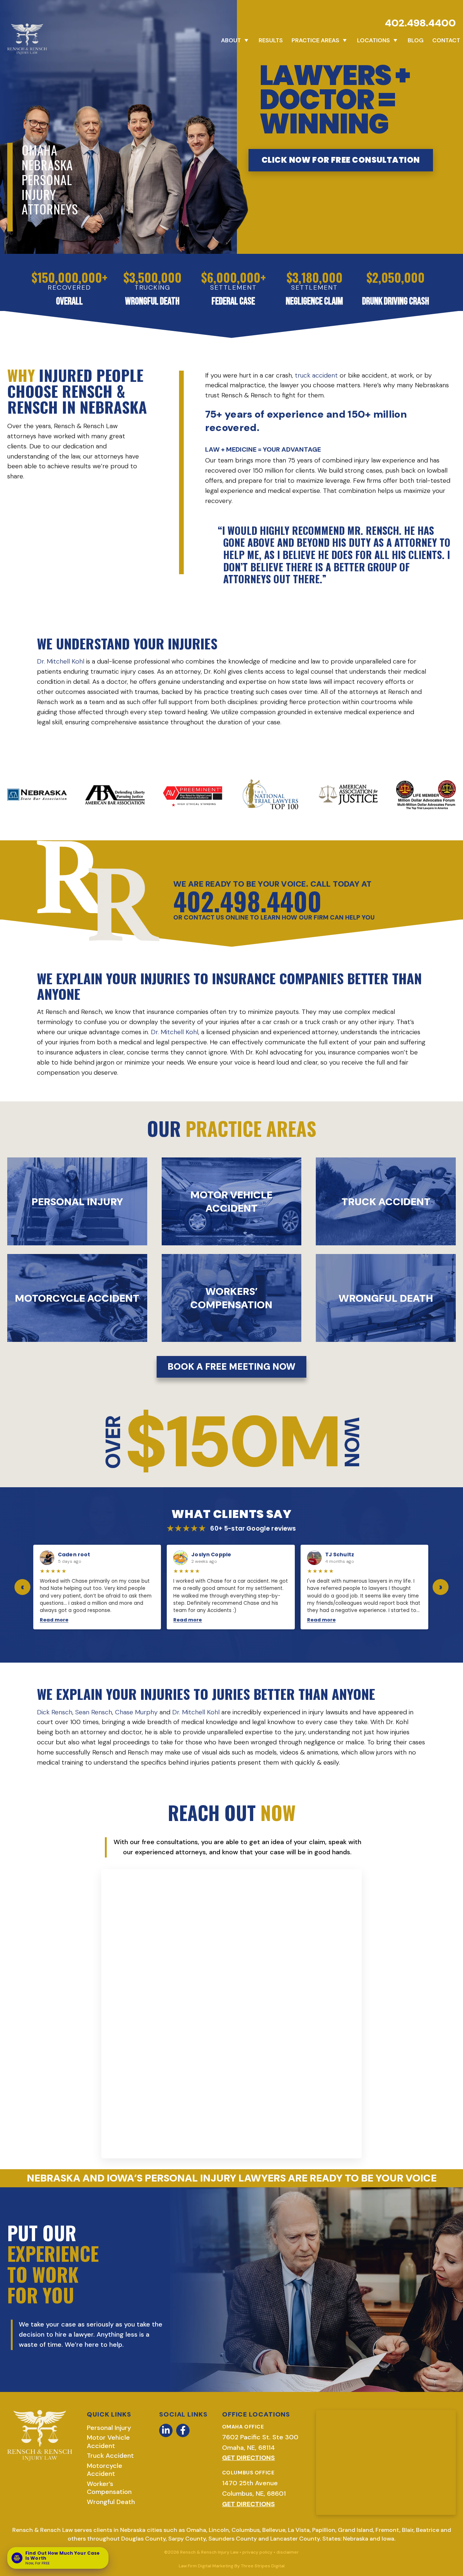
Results (271, 40)
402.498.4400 (420, 23)
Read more (54, 1620)
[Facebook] (183, 2430)
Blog (416, 40)
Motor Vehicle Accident (108, 2442)
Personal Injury (109, 2428)
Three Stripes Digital (263, 2566)
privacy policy (257, 2552)
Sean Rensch (94, 1712)
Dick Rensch (55, 1712)
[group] (231, 1587)
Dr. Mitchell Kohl (61, 661)
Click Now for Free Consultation (341, 160)
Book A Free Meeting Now (231, 1367)
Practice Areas (315, 40)
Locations (373, 40)
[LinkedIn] (166, 2430)
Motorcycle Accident (105, 2470)
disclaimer (288, 2552)
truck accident (316, 375)
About (231, 40)
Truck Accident (110, 2456)
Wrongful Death (111, 2502)
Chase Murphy (136, 1712)
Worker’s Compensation (109, 2488)
